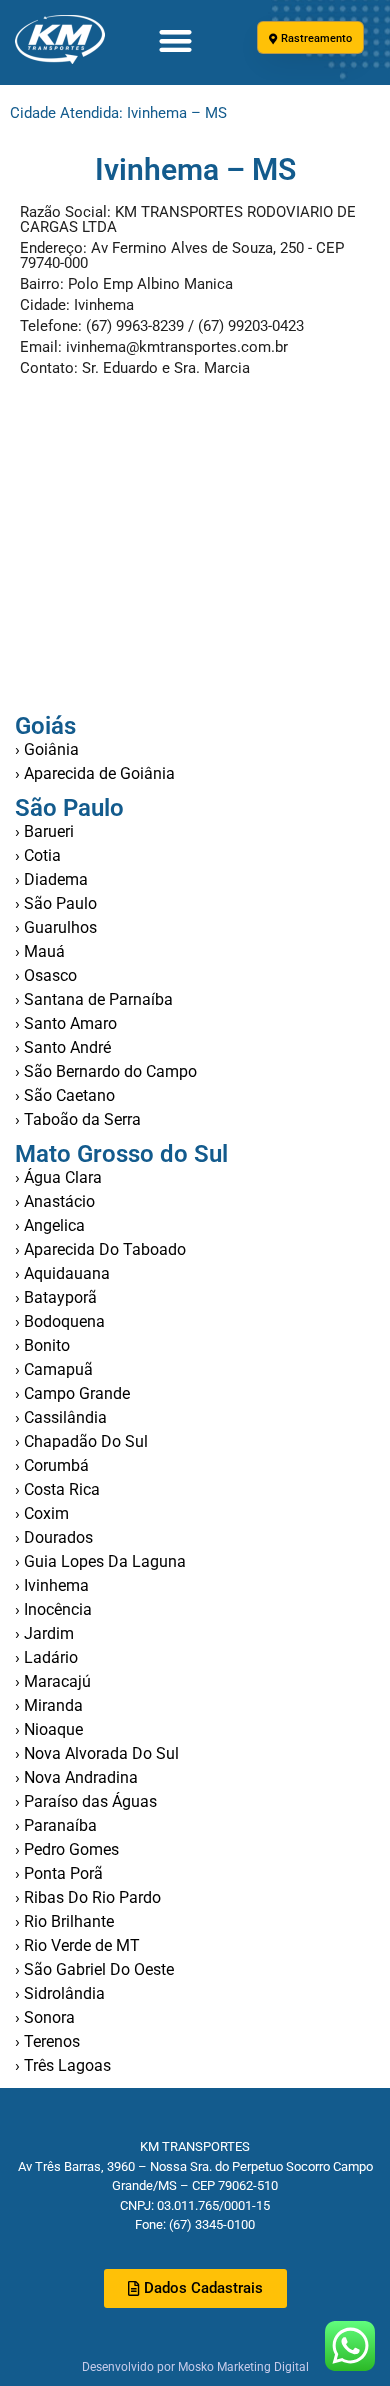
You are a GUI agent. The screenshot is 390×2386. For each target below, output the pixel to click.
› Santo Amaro (66, 1023)
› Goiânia (47, 749)
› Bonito (42, 1345)
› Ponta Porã (59, 1873)
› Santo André (63, 1047)
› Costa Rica (57, 1489)
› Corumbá (52, 1465)
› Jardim (44, 1633)
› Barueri (44, 831)
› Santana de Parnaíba (94, 999)
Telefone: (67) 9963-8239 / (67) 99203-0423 (162, 326)
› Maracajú (53, 1681)
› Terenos (47, 2041)
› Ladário (46, 1657)
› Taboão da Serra (78, 1119)
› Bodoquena (60, 1321)
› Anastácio (55, 1201)
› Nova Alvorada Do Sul (97, 1753)
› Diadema (51, 879)
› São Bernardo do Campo (106, 1071)
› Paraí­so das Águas (86, 1801)
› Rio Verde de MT (77, 1945)
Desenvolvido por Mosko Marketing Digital (195, 2367)
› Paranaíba (56, 1825)
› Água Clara (58, 1177)
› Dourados (54, 1537)
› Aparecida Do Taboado (100, 1249)
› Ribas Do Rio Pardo (88, 1897)
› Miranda (49, 1705)
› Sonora (45, 2017)
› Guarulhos (56, 927)
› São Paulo (56, 903)
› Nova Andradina (76, 1777)
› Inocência (53, 1609)
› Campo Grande (72, 1393)
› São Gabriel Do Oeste (94, 1969)
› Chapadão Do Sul (81, 1441)
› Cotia (38, 855)
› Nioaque (49, 1729)
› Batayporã (56, 1297)
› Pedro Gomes (67, 1849)
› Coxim (42, 1513)
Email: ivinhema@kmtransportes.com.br (154, 347)
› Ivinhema (52, 1585)
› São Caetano (65, 1095)
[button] (175, 40)
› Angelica (50, 1225)
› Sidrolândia (60, 1993)
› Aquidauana (62, 1273)
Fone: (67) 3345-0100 (195, 2224)
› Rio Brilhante (64, 1921)
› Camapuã (54, 1369)
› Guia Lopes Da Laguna (100, 1561)
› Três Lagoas (63, 2065)
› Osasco (46, 975)
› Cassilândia (61, 1417)
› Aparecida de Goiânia (95, 773)
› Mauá (40, 951)
